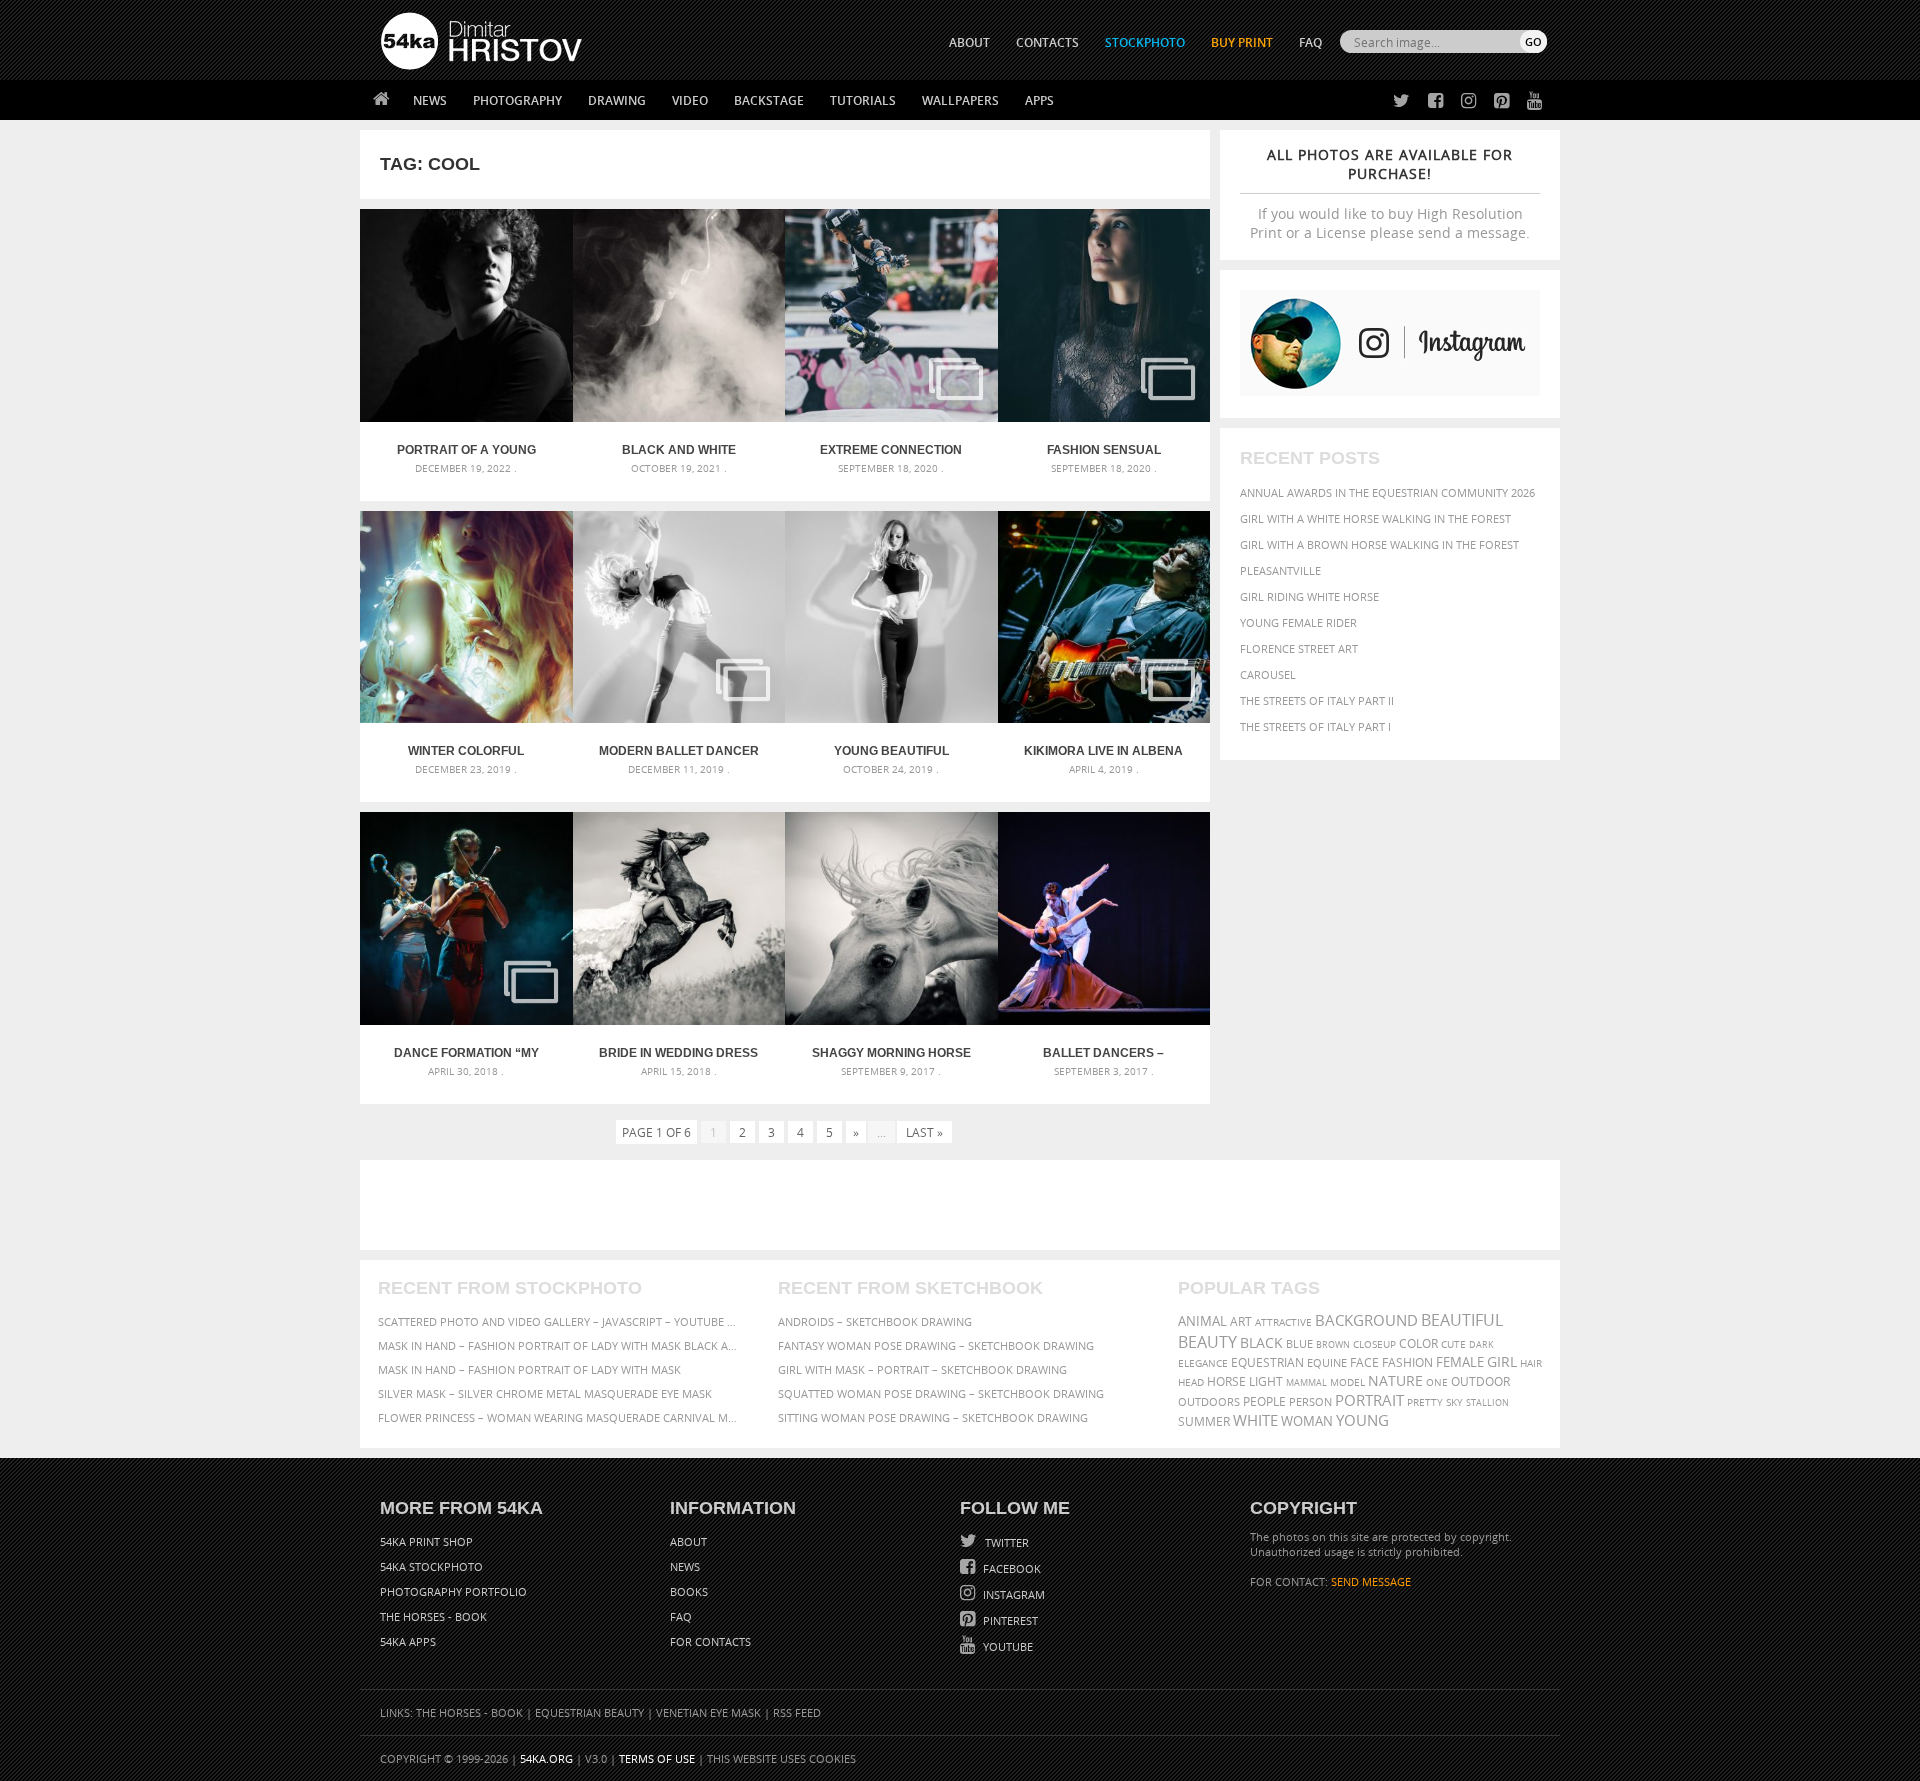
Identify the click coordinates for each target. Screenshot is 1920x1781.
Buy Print (1242, 42)
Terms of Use (657, 1758)
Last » (924, 1132)
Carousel (1268, 674)
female (1460, 1362)
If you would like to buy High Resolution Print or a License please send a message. (1390, 193)
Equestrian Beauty (589, 1712)
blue (1299, 1343)
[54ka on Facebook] (1431, 101)
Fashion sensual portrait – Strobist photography (1104, 450)
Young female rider (1298, 622)
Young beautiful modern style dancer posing (891, 751)
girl (1502, 1362)
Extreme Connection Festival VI (891, 450)
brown (1333, 1344)
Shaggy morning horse (891, 1053)
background (1366, 1320)
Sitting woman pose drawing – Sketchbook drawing (933, 1417)
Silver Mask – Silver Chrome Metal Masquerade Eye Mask (545, 1393)
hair (1531, 1363)
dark (1481, 1344)
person (1310, 1401)
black (1261, 1342)
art (1241, 1321)
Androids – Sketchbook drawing (875, 1321)
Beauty (1207, 1342)
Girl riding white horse (1309, 596)
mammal (1306, 1382)
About (688, 1541)
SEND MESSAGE (1371, 1581)
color (1418, 1343)
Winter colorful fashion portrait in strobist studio (466, 751)
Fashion (1407, 1362)
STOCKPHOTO (1145, 42)
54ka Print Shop (426, 1541)
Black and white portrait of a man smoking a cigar (678, 450)
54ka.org (546, 1758)
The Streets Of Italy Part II (1317, 700)
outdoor (1480, 1381)
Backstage (769, 100)
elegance (1203, 1363)
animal (1202, 1321)
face (1364, 1362)
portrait (1369, 1400)
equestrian (1267, 1362)
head (1191, 1382)
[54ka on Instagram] (1464, 101)
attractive (1283, 1322)
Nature (1395, 1380)
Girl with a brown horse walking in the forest (1379, 544)
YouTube (1006, 1646)
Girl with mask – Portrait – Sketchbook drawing (922, 1369)
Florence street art (1299, 648)
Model (1347, 1382)
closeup (1374, 1344)
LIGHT (1266, 1381)
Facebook (1010, 1568)
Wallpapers (960, 100)
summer (1204, 1421)
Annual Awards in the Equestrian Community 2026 (1387, 492)
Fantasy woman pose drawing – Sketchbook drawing (936, 1345)
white (1255, 1420)
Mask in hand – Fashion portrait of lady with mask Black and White (560, 1345)
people (1264, 1401)
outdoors (1209, 1402)
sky (1454, 1402)
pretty (1425, 1402)
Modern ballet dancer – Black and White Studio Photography (679, 751)
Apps (1039, 100)
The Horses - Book (433, 1616)
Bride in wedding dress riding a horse (678, 1053)
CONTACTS (1047, 42)
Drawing (617, 100)
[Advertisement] (964, 1205)
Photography (517, 100)
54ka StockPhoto (431, 1566)
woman (1307, 1421)
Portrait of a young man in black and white (466, 450)
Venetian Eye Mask (708, 1712)
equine (1327, 1362)
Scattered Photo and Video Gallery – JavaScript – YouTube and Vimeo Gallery (560, 1321)
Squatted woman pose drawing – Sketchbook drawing (941, 1393)
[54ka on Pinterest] (1497, 101)
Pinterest (1009, 1620)
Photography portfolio (453, 1591)
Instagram (1012, 1594)
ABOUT (969, 42)
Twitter (1005, 1542)
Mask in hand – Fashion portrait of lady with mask (529, 1369)
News (430, 100)
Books (689, 1591)
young (1362, 1420)
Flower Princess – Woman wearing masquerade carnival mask (560, 1417)
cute (1453, 1344)
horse (1226, 1381)
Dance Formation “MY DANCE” (466, 1053)
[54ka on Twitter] (1397, 101)
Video (690, 100)
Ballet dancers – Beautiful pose (1103, 1053)
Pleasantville (1280, 570)
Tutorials (863, 100)
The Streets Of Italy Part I (1315, 726)
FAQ (1310, 42)
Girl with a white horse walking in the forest (1375, 518)
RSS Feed (797, 1712)
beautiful (1462, 1320)
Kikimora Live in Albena (1103, 751)
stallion (1487, 1402)
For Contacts (710, 1641)
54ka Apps (408, 1641)
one (1437, 1382)
